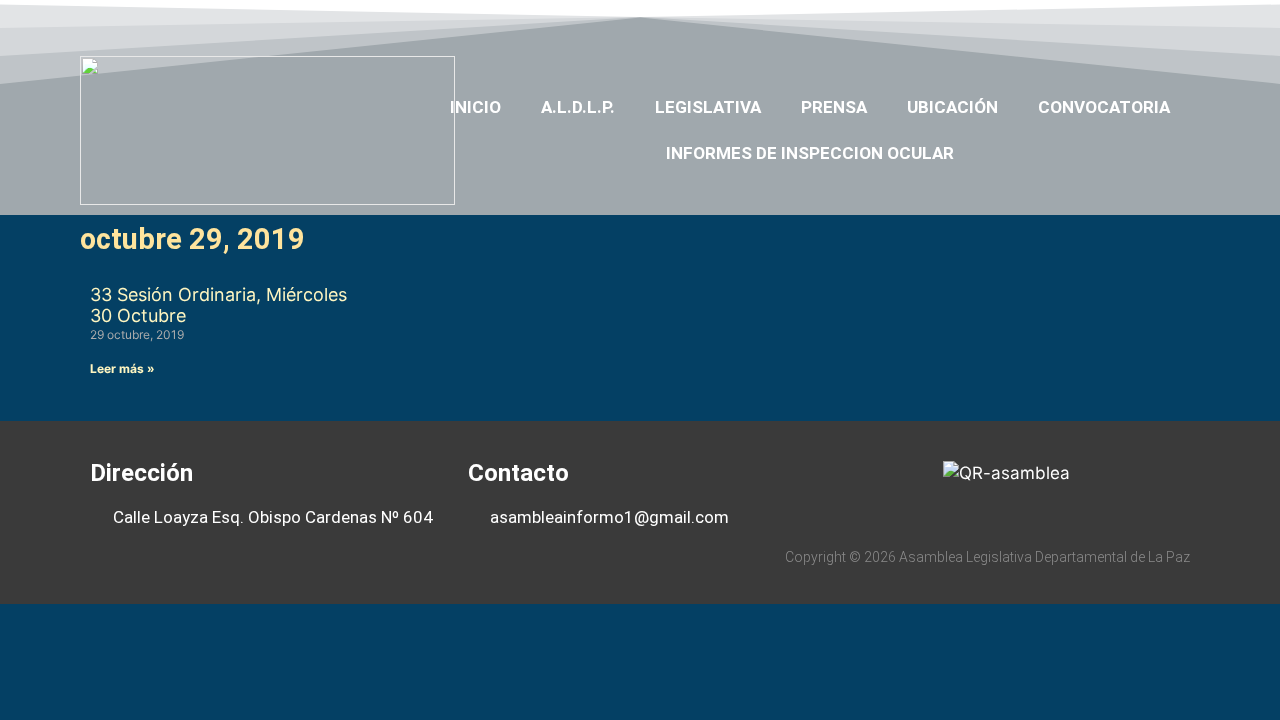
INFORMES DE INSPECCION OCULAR (810, 153)
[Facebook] (1026, 23)
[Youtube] (1103, 23)
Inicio (475, 107)
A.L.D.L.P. (578, 107)
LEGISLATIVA (708, 107)
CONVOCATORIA (1104, 107)
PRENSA (834, 107)
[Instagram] (1142, 23)
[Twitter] (1064, 23)
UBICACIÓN (952, 107)
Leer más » (122, 368)
